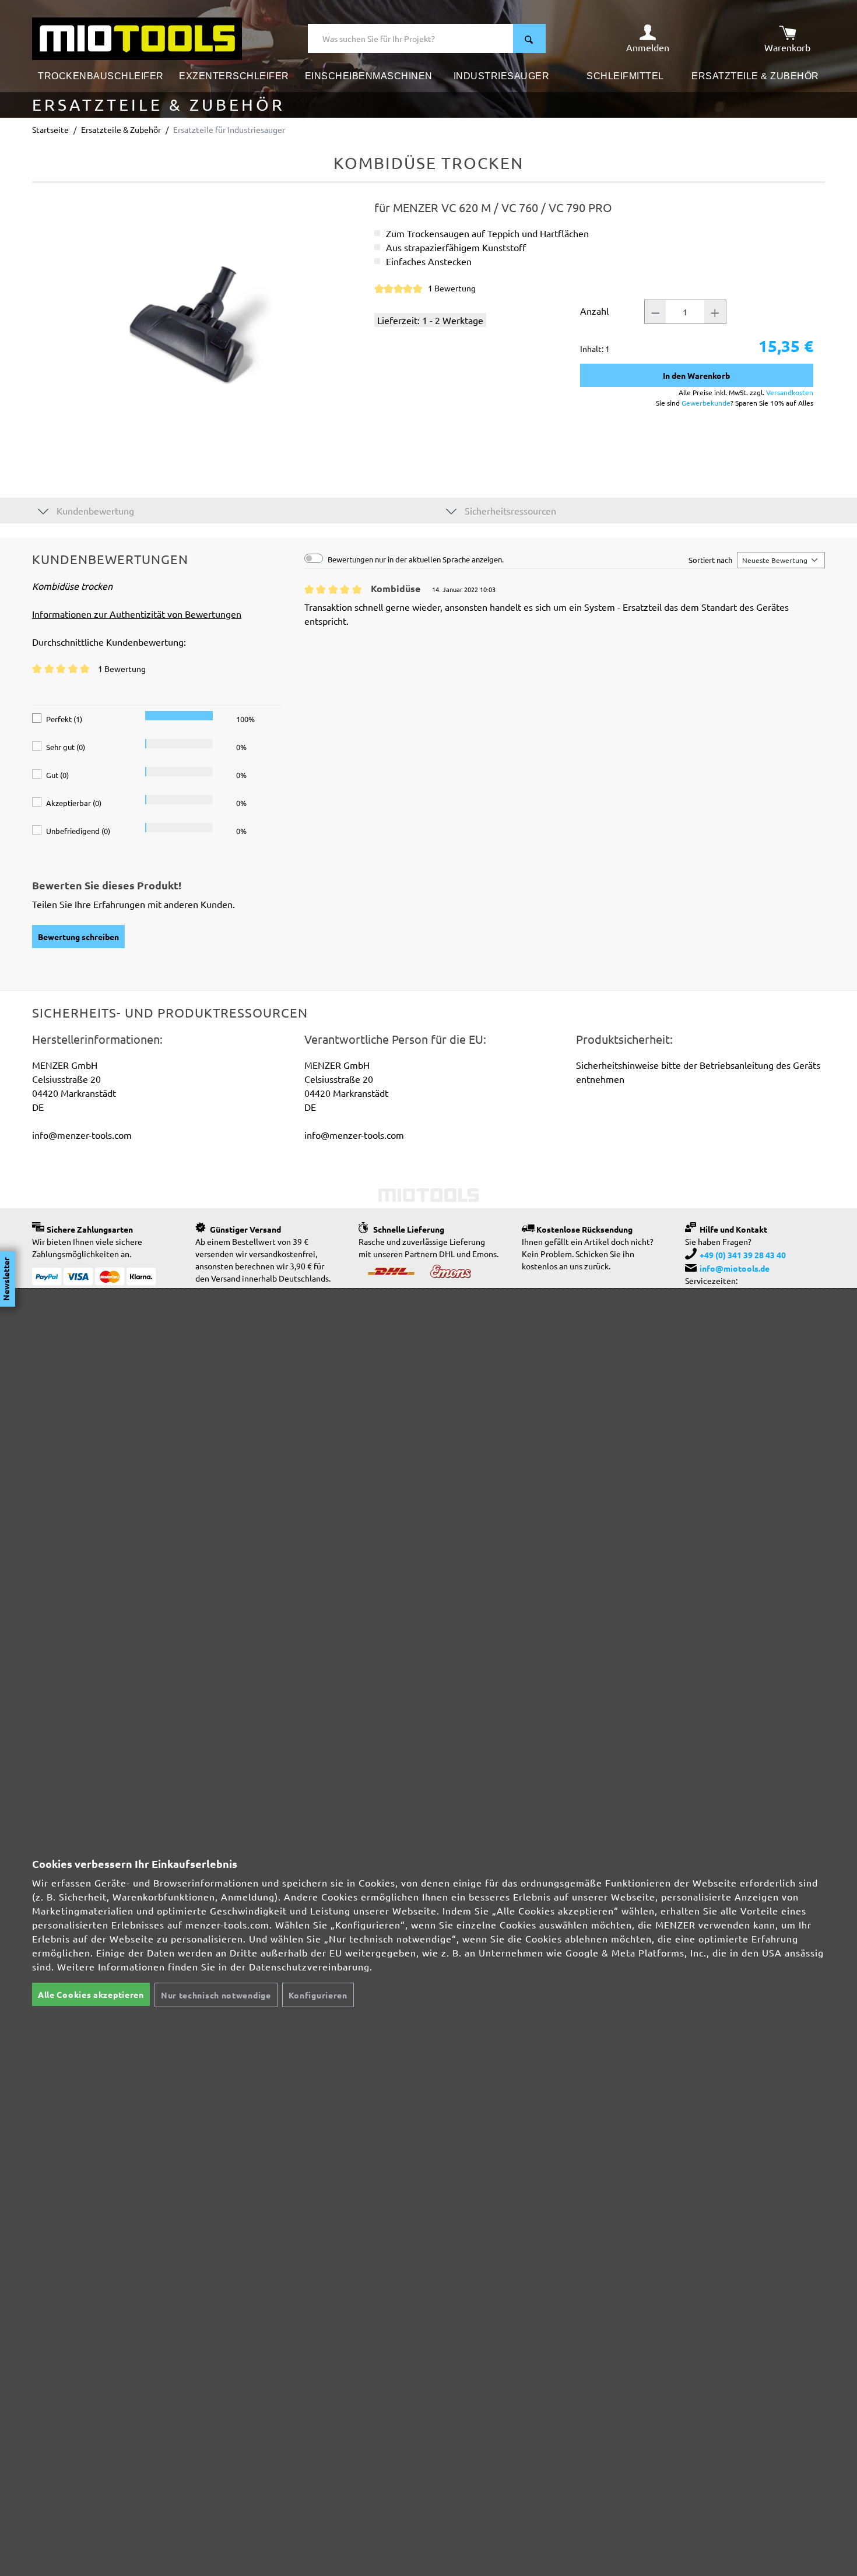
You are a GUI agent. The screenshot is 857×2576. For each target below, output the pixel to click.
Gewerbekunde (706, 403)
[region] (197, 326)
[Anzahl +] (715, 312)
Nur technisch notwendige (216, 1995)
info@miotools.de (735, 1268)
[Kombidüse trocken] (197, 326)
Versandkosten (790, 392)
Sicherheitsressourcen (509, 511)
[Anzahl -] (655, 312)
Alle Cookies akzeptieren (91, 1994)
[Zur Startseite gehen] (137, 37)
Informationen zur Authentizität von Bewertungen (137, 614)
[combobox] (411, 38)
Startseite (50, 129)
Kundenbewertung (94, 511)
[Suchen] (529, 38)
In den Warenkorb (696, 375)
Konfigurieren (318, 1995)
